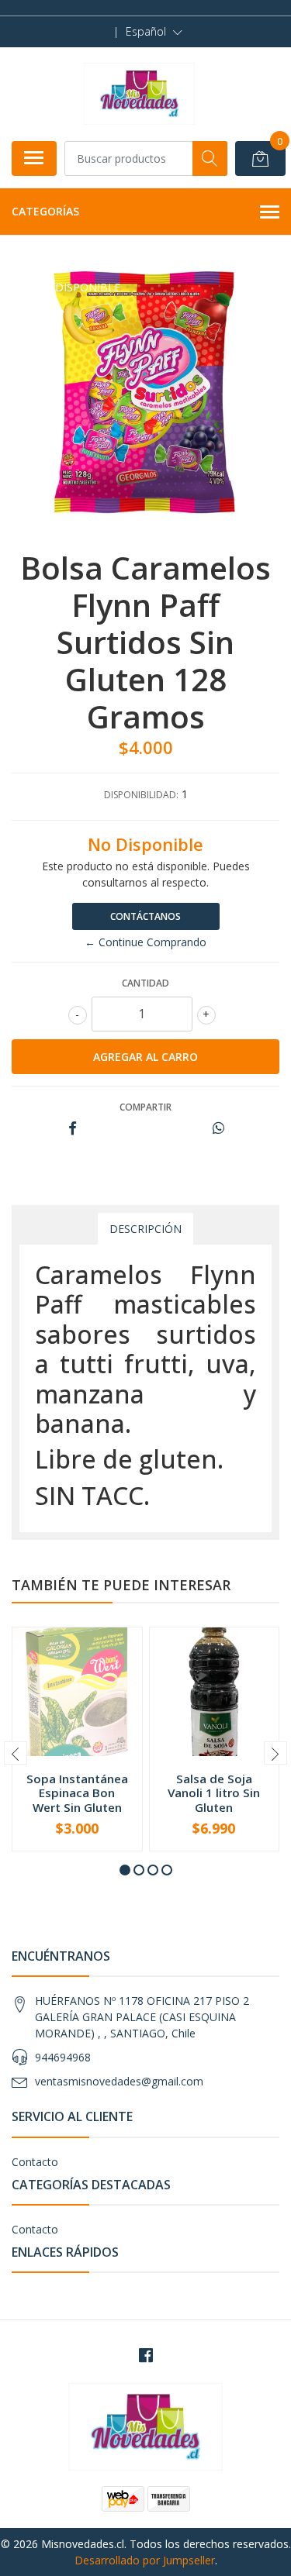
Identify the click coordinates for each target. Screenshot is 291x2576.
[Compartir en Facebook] (73, 1129)
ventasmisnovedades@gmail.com (119, 2081)
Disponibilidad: (141, 795)
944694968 (63, 2057)
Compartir (145, 1107)
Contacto (35, 2162)
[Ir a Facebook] (146, 2355)
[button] (154, 32)
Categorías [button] (45, 211)
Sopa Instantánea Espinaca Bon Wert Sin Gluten (77, 1793)
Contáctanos (145, 916)
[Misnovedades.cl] (139, 94)
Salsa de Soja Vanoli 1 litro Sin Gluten (214, 1793)
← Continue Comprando (145, 942)
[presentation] (16, 1753)
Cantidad (145, 983)
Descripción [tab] (145, 1229)
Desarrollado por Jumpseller (145, 2560)
